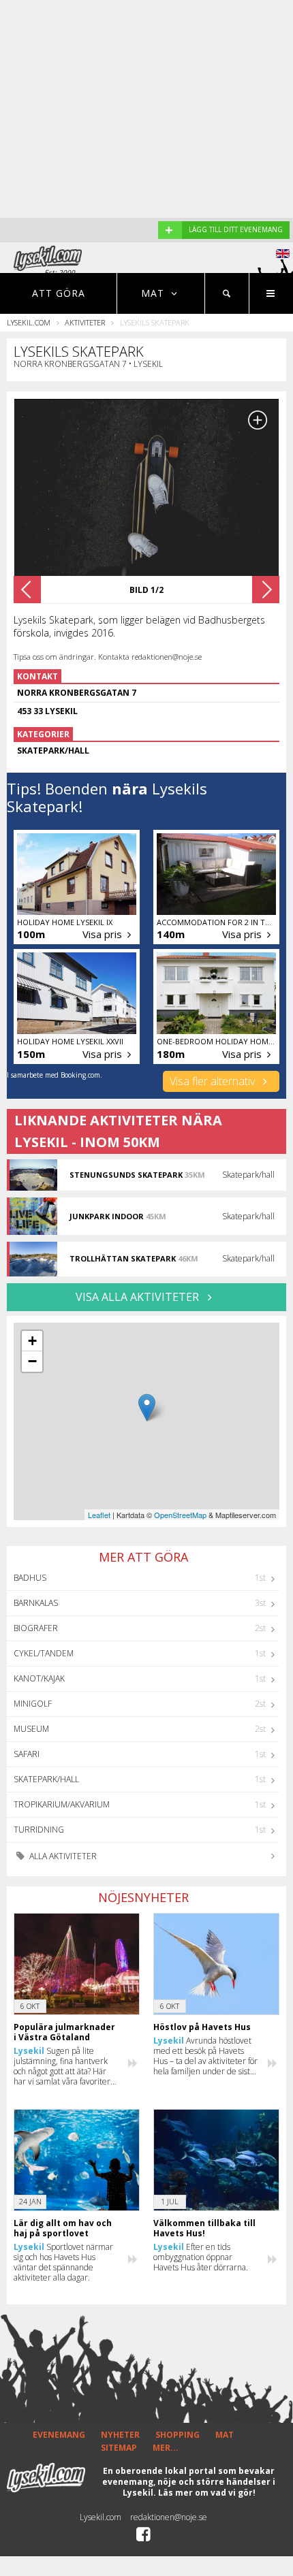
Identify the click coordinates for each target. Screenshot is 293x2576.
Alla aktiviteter (62, 1856)
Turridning (39, 1830)
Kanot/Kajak (39, 1678)
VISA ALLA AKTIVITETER (139, 1297)
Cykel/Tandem (44, 1653)
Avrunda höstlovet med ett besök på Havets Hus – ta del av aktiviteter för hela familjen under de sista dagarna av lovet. (205, 2056)
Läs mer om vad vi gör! (207, 2493)
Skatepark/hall (46, 1779)
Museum (31, 1729)
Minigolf (33, 1704)
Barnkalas (36, 1603)
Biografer (36, 1628)
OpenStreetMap (180, 1515)
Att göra (59, 293)
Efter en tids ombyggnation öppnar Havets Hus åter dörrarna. (201, 2257)
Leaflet (99, 1515)
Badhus (30, 1578)
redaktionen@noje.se (169, 2517)
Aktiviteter (85, 322)
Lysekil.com (29, 322)
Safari (27, 1754)
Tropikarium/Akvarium (62, 1804)
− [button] (32, 1361)
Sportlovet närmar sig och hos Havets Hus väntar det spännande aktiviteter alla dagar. (63, 2262)
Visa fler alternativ (214, 1081)
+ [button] (32, 1341)
